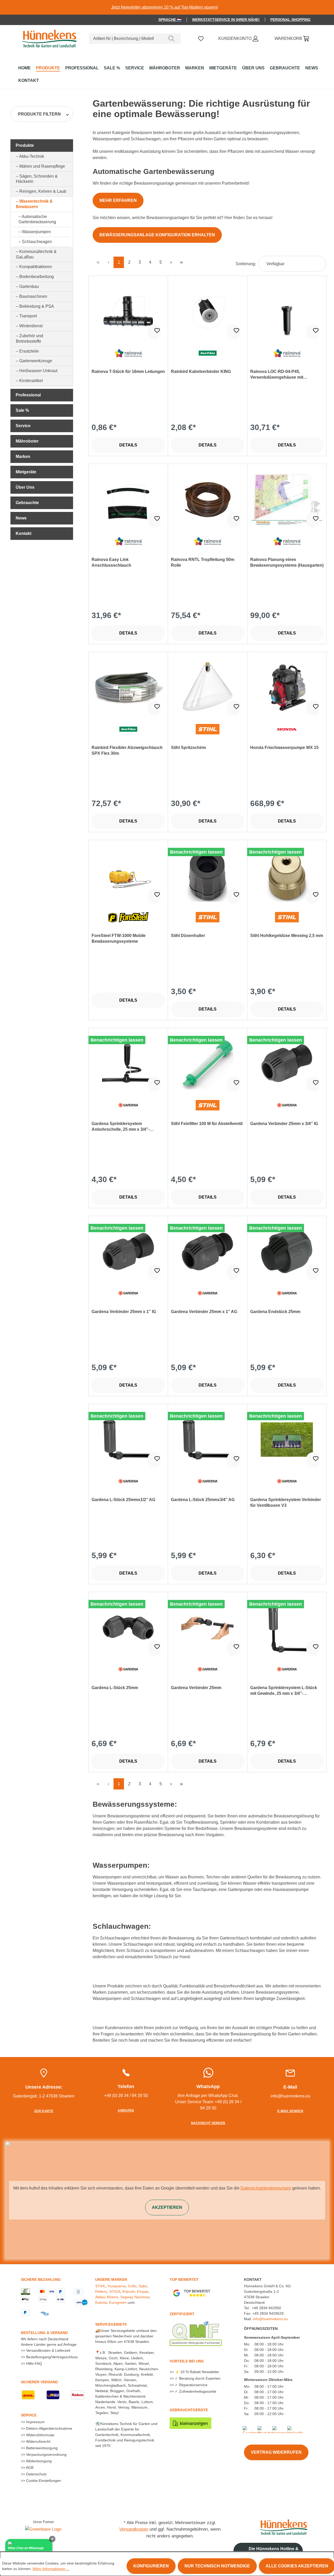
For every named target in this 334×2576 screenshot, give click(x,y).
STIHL (100, 2286)
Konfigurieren (151, 2566)
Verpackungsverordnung (46, 2454)
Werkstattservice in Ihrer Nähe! (226, 20)
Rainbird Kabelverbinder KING (201, 371)
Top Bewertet (184, 2279)
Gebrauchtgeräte (189, 2410)
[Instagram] (282, 2429)
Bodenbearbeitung (37, 277)
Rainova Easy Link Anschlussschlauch (111, 562)
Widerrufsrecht (38, 2441)
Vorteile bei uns (187, 2361)
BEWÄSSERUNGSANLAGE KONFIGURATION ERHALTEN (157, 235)
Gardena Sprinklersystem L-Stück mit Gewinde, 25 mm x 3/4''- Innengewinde (284, 1691)
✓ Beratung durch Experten (197, 2378)
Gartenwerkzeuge (36, 361)
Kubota (101, 2302)
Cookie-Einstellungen (43, 2481)
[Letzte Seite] (181, 262)
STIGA (115, 2291)
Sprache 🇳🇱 (170, 20)
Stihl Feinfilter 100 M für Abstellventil (207, 1124)
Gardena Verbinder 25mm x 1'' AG (204, 1312)
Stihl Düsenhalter (188, 936)
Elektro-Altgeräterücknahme (49, 2428)
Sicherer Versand (39, 2382)
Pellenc (101, 2291)
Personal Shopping (290, 20)
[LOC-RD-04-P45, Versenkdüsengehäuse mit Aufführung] (287, 311)
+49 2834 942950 (266, 2308)
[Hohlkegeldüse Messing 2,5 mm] (287, 875)
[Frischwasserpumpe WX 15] (287, 687)
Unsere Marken (111, 2279)
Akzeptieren (167, 2207)
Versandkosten (134, 2529)
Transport (28, 316)
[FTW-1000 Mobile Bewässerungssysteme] (128, 875)
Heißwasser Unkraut (38, 371)
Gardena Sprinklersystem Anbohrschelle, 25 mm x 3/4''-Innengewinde (121, 1127)
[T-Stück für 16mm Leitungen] (128, 311)
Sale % (22, 410)
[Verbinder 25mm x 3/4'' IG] (287, 1063)
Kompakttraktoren (36, 267)
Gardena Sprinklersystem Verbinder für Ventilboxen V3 (286, 1502)
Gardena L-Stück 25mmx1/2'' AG (123, 1500)
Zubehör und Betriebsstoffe (29, 338)
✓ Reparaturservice (191, 2385)
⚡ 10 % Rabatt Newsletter (196, 2372)
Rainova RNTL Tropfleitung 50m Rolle (203, 562)
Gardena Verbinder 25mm (196, 1688)
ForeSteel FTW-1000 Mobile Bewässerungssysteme (119, 938)
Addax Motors (107, 2297)
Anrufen (126, 2111)
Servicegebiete (111, 2324)
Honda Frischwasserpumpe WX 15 (284, 748)
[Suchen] (171, 39)
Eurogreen (118, 2302)
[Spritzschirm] (208, 687)
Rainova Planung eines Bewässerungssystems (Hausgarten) (287, 562)
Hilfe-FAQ (34, 2363)
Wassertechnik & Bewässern (34, 204)
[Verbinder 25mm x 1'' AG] (208, 1251)
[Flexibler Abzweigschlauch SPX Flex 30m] (128, 687)
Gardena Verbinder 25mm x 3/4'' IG (284, 1124)
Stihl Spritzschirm (188, 748)
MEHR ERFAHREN (118, 200)
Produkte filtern (39, 114)
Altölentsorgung (38, 2461)
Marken (23, 456)
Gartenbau (29, 286)
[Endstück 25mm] (287, 1251)
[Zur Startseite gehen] (48, 38)
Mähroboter (27, 441)
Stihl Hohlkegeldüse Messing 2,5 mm (287, 936)
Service (23, 426)
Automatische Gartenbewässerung (37, 219)
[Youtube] (265, 2429)
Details (128, 445)
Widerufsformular (40, 2435)
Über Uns (25, 487)
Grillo (132, 2286)
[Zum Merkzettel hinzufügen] (154, 332)
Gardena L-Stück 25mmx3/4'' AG (203, 1500)
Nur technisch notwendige (217, 2566)
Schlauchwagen (37, 242)
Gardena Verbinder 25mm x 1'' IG (124, 1312)
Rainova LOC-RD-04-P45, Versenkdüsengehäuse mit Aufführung (277, 375)
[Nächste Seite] (171, 262)
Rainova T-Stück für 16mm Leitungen (128, 371)
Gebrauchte (27, 503)
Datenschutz (36, 2474)
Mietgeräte (26, 472)
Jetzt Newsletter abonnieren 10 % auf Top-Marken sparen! (165, 7)
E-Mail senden (290, 2111)
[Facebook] (252, 2429)
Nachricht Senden (208, 2123)
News (21, 518)
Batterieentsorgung (41, 2448)
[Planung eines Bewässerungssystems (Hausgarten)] (287, 499)
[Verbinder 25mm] (208, 1628)
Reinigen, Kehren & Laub (43, 191)
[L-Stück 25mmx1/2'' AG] (128, 1440)
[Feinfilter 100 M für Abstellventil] (208, 1063)
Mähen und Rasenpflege (42, 166)
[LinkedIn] (295, 2429)
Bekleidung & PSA (37, 306)
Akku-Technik (32, 156)
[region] (167, 7)
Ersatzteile (29, 351)
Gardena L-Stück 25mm (115, 1688)
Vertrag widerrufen (276, 2452)
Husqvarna (117, 2286)
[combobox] (126, 39)
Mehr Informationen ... (51, 2569)
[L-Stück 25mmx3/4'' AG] (208, 1440)
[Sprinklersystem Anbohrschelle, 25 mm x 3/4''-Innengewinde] (128, 1063)
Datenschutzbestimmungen (266, 2188)
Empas (143, 2291)
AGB (29, 2468)
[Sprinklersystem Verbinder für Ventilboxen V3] (287, 1440)
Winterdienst (31, 326)
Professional (28, 395)
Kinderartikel (31, 381)
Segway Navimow (135, 2297)
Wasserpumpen (36, 232)
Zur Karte (44, 2111)
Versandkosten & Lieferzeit (48, 2350)
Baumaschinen (33, 296)
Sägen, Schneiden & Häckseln (37, 179)
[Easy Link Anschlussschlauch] (128, 499)
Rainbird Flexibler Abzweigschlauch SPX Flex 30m (127, 750)
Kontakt (23, 533)
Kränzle (129, 2291)
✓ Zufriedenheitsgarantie (195, 2391)
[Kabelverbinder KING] (208, 311)
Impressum (35, 2422)
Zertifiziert (182, 2314)
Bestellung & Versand (44, 2333)
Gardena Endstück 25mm (275, 1312)
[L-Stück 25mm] (128, 1628)
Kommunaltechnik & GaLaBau (36, 254)
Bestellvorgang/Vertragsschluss (51, 2357)
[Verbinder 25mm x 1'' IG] (128, 1251)
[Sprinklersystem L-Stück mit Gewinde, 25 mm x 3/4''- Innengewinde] (287, 1628)
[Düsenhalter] (208, 875)
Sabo (143, 2286)
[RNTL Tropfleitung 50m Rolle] (208, 499)
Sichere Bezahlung (41, 2279)
